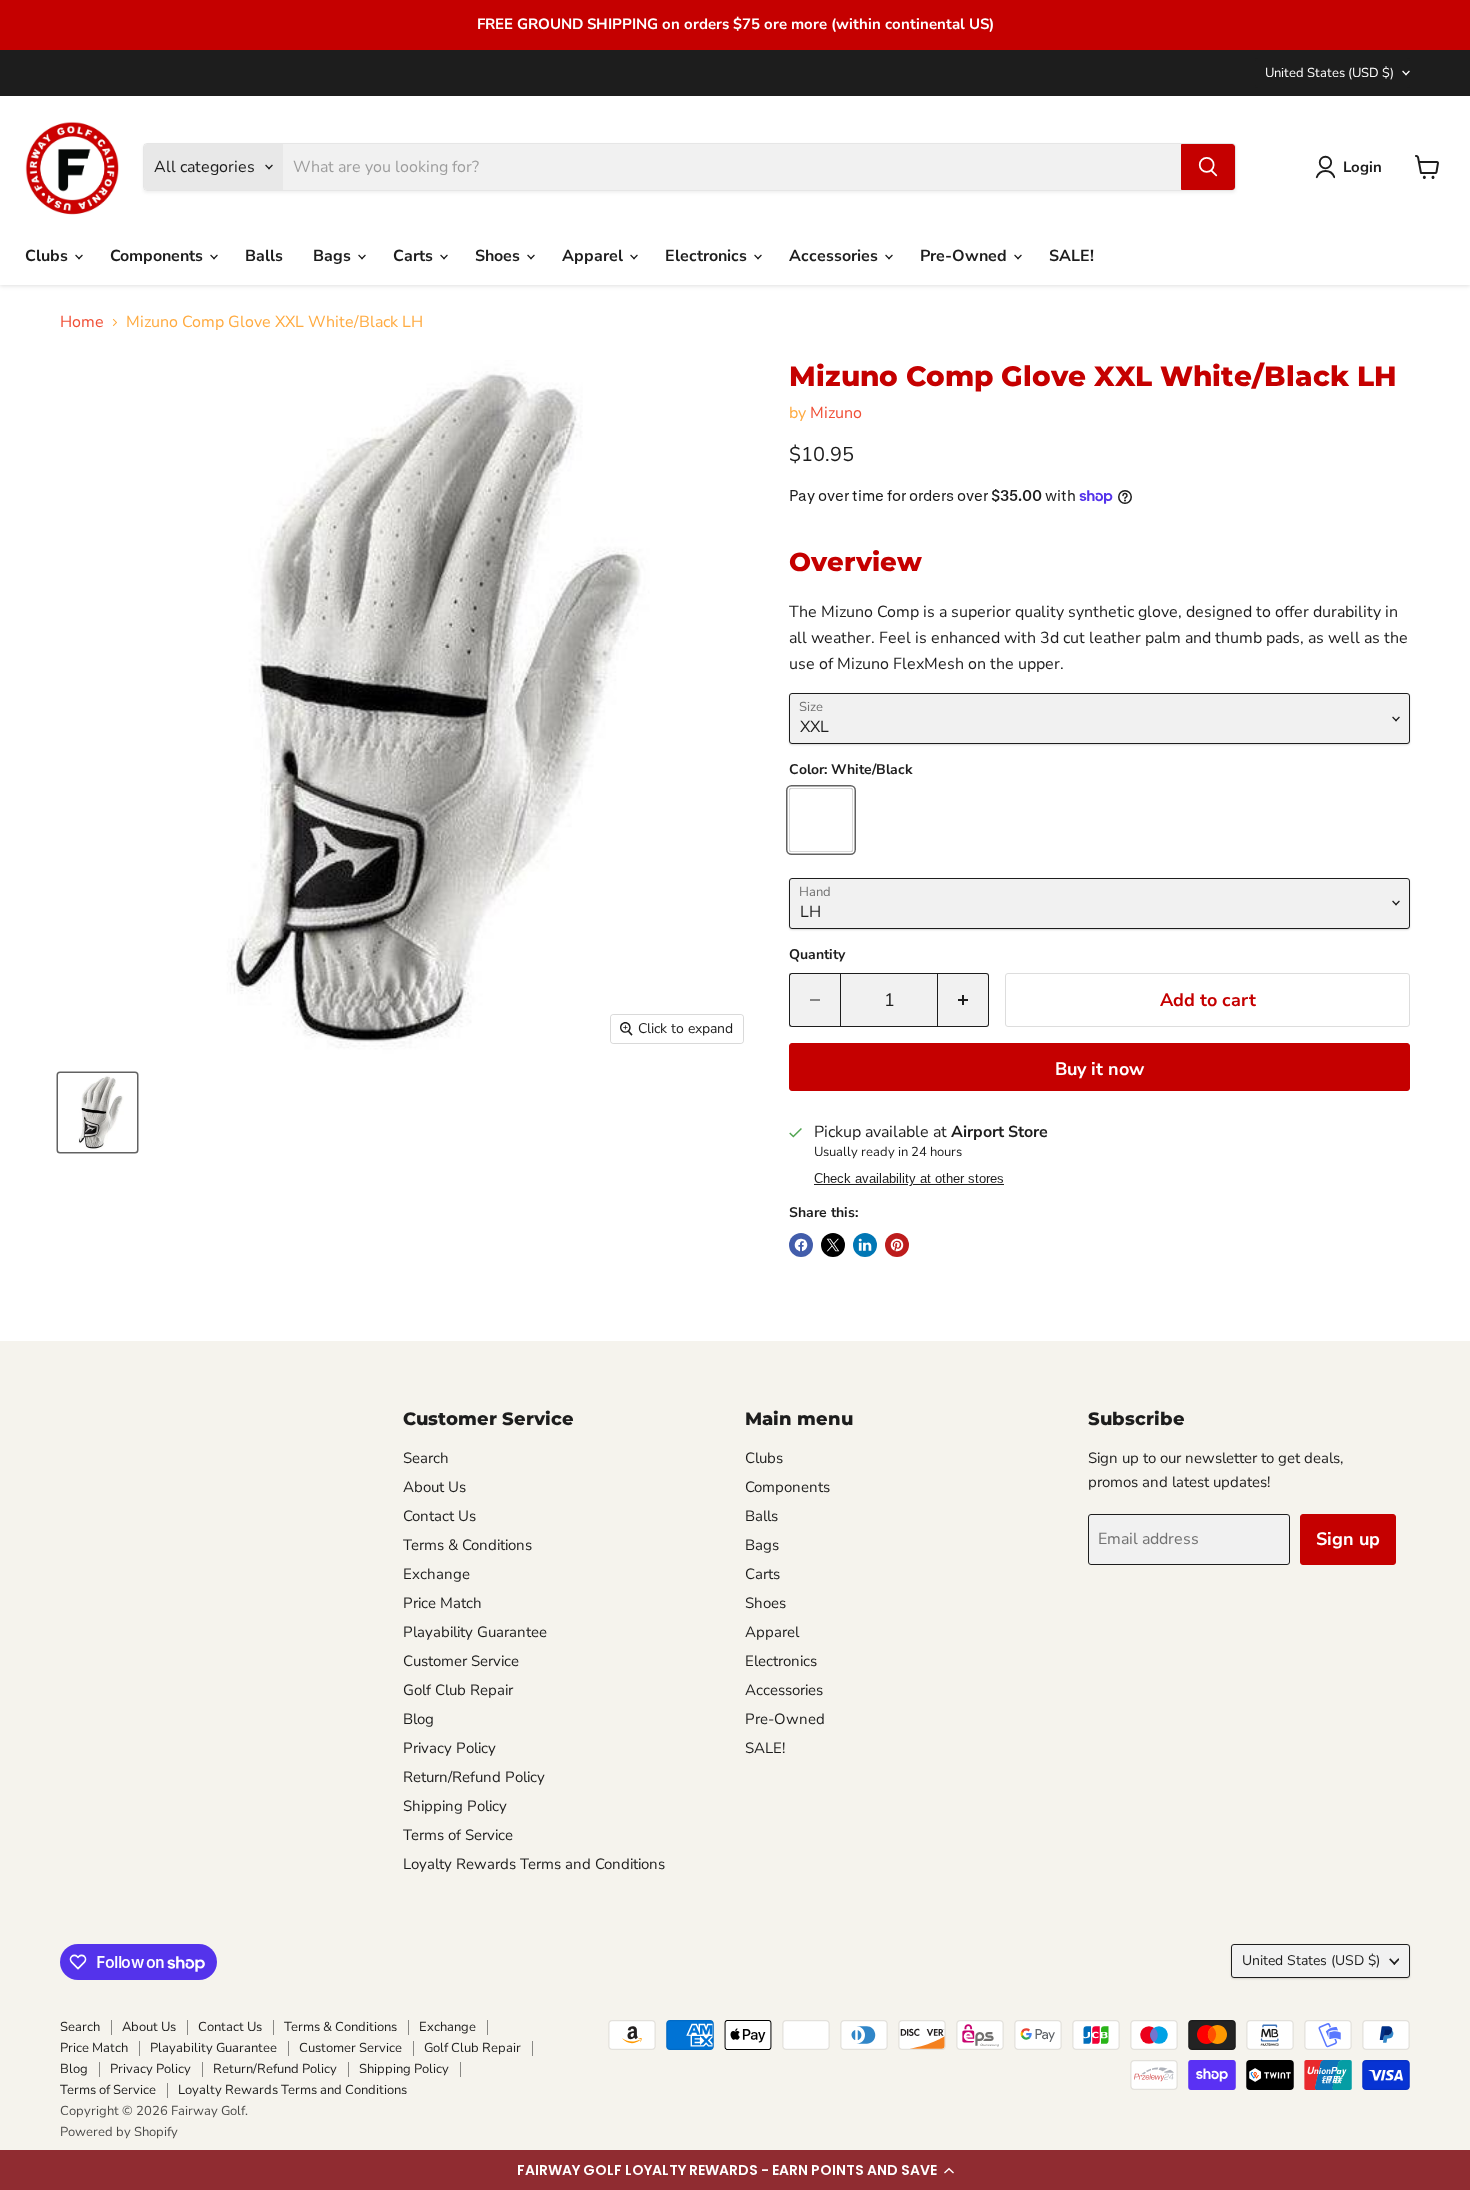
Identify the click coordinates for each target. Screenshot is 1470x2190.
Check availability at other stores (909, 1179)
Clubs (48, 256)
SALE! (1071, 256)
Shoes (499, 256)
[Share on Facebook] (801, 1245)
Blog (418, 1719)
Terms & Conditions (467, 1545)
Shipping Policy (455, 1806)
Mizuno (836, 413)
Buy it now (1099, 1069)
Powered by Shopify (119, 2132)
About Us (434, 1487)
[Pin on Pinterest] (897, 1245)
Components (158, 256)
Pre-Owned (965, 256)
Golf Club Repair (458, 1690)
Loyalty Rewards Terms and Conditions (534, 1864)
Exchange (436, 1574)
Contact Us (439, 1516)
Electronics (708, 256)
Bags (334, 256)
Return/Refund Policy (474, 1777)
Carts (415, 256)
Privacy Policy (449, 1748)
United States (1329, 73)
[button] (735, 2170)
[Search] (1208, 167)
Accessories (835, 256)
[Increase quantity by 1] (963, 1000)
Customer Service (461, 1661)
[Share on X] (833, 1245)
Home (82, 322)
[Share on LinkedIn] (865, 1245)
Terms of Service (458, 1835)
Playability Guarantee (475, 1632)
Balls (264, 256)
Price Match (442, 1603)
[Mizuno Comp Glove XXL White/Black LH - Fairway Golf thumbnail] (97, 1112)
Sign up (1348, 1539)
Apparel (594, 256)
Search (426, 1458)
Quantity (817, 955)
